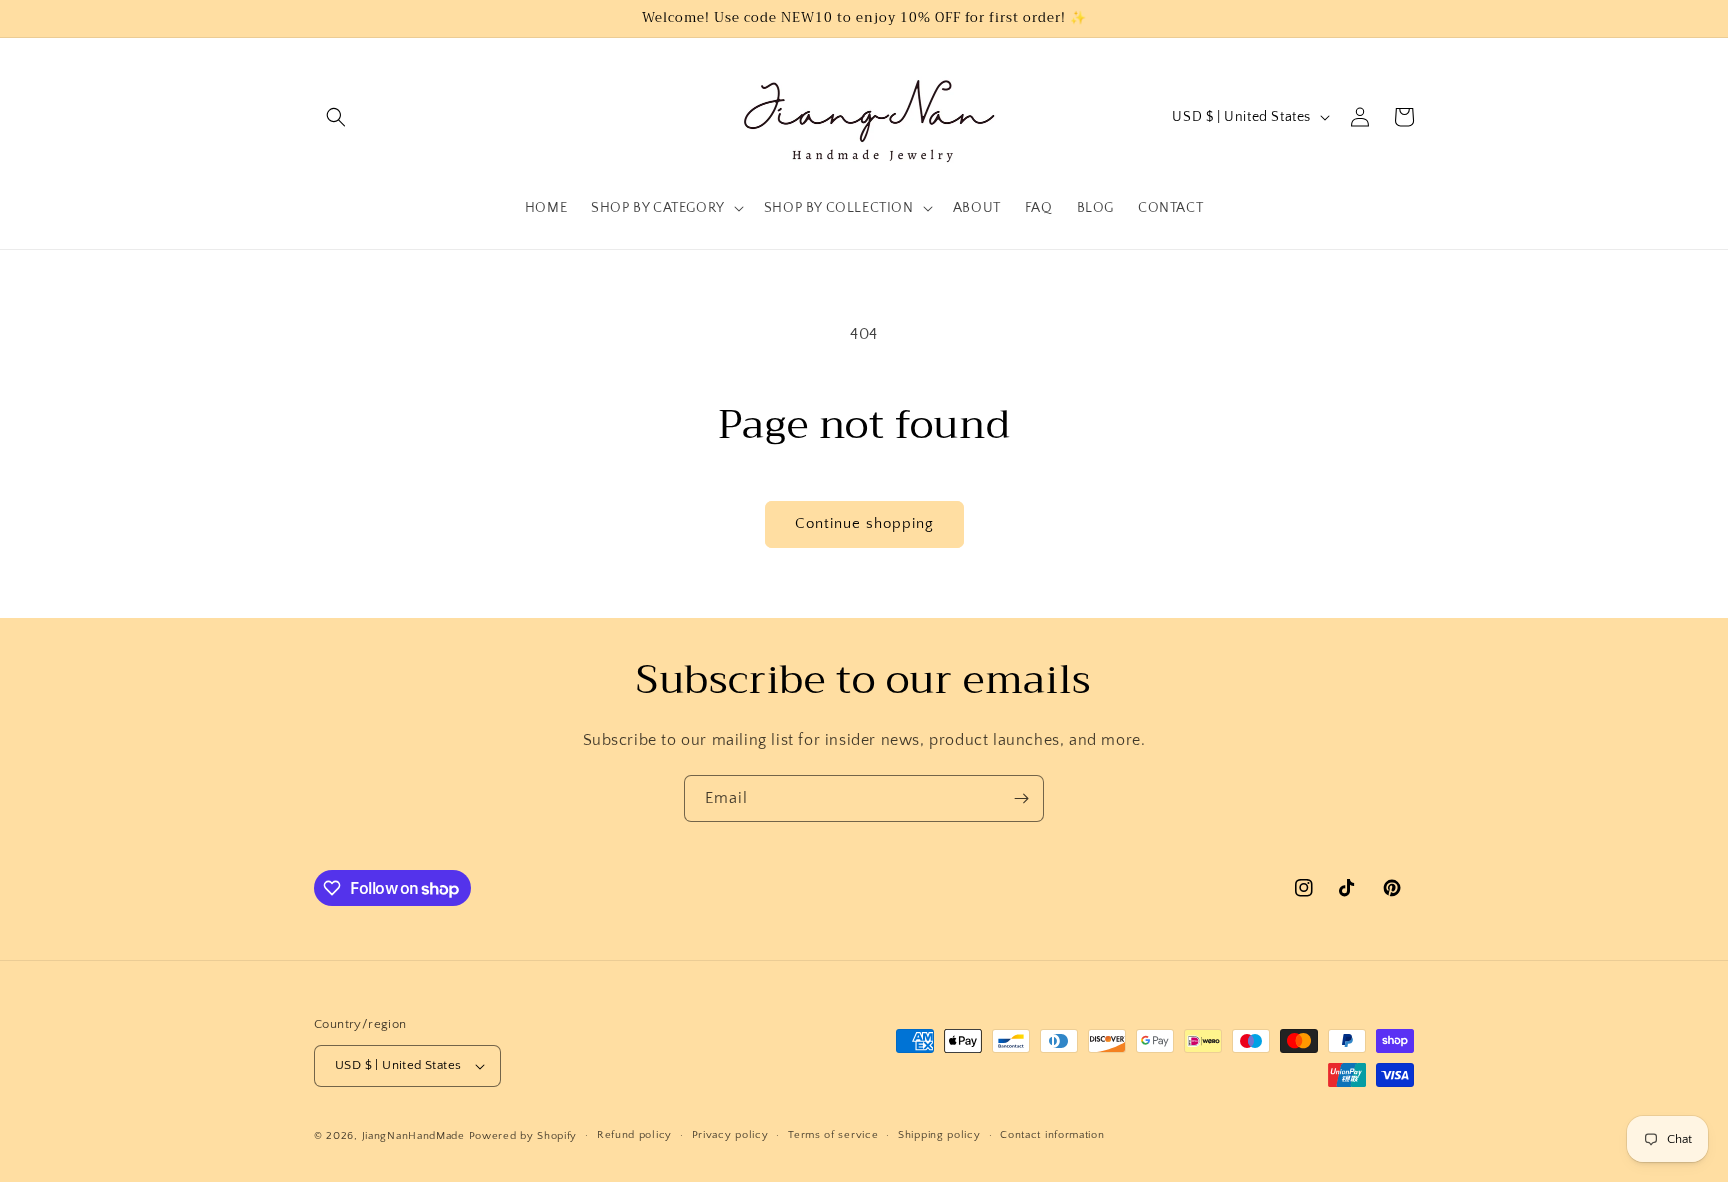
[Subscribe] (1021, 798)
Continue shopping (864, 523)
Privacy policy (730, 1135)
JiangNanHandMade (413, 1136)
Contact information (1052, 1135)
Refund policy (634, 1135)
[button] (336, 117)
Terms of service (833, 1135)
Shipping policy (939, 1135)
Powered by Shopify (523, 1136)
